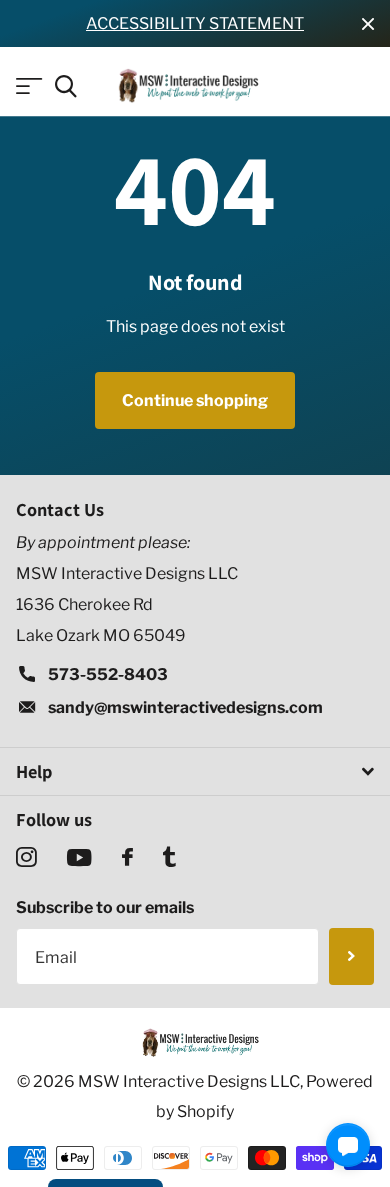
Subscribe (351, 956)
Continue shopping (195, 400)
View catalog (27, 86)
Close (368, 23)
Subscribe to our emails (105, 907)
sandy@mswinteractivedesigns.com (185, 707)
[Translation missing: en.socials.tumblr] (169, 857)
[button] (348, 1145)
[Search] (65, 86)
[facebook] (127, 857)
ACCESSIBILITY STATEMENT (195, 23)
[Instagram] (26, 857)
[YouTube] (79, 857)
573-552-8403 (108, 674)
